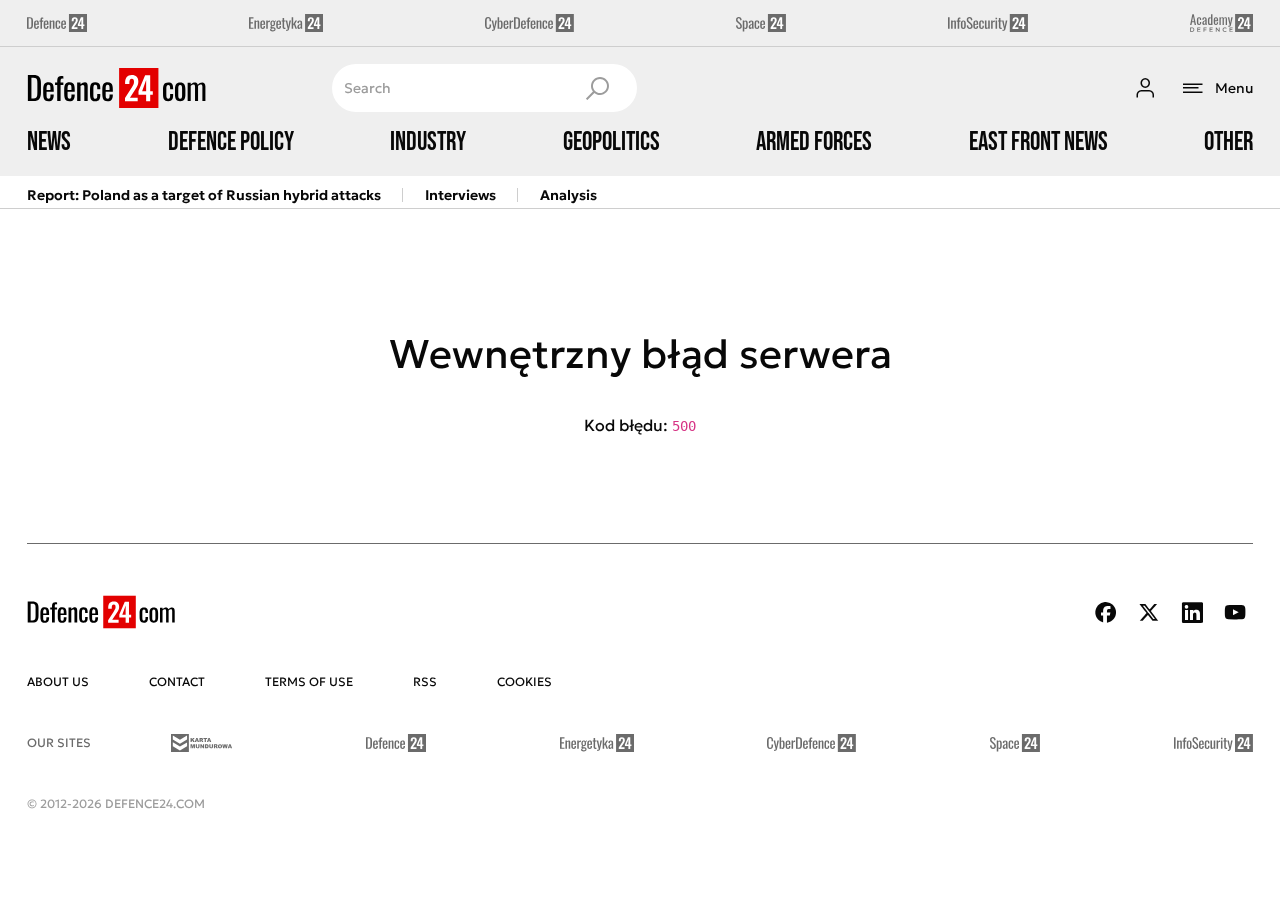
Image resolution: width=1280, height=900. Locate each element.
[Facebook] (1106, 612)
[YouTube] (1235, 612)
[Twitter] (1149, 612)
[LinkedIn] (1192, 612)
